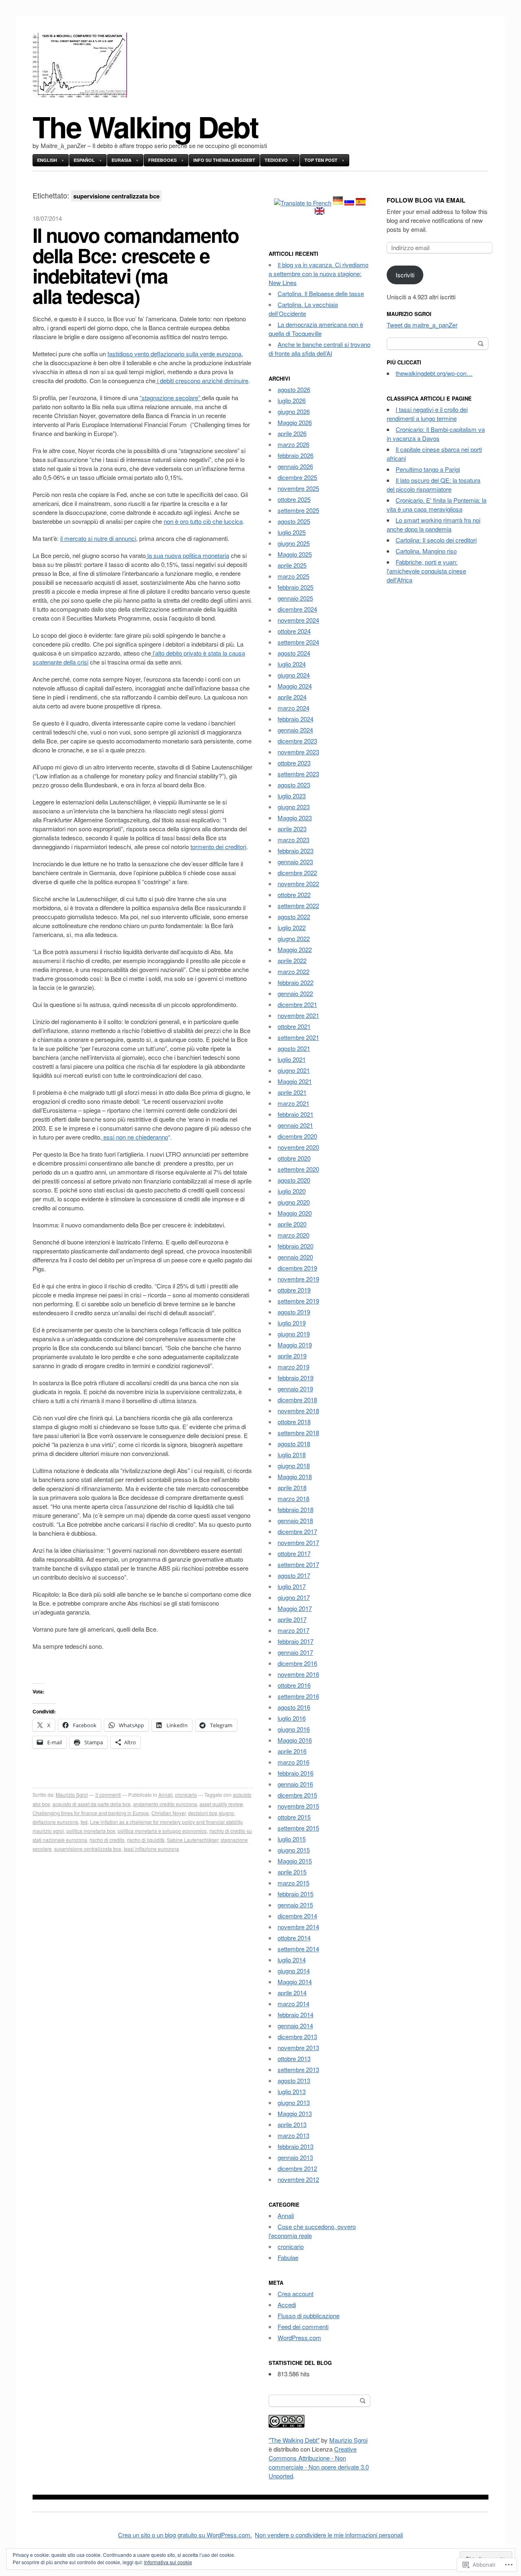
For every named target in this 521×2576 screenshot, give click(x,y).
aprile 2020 (292, 1224)
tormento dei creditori (218, 847)
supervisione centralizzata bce (88, 1849)
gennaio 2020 (295, 1257)
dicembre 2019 (297, 1268)
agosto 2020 (294, 1180)
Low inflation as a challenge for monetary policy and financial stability (166, 1822)
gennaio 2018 (295, 1520)
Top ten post (321, 160)
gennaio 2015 (295, 1905)
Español (84, 160)
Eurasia (121, 160)
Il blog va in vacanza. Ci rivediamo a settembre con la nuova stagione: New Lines (319, 274)
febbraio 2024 (296, 719)
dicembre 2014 (297, 1916)
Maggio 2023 (295, 818)
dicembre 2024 (297, 609)
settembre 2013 (298, 2069)
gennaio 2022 (295, 993)
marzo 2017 (293, 1630)
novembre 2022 (298, 884)
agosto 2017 (294, 1575)
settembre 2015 (298, 1828)
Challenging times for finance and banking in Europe (91, 1813)
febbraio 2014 (296, 2015)
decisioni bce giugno (211, 1813)
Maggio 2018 (295, 1477)
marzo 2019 (293, 1367)
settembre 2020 (298, 1169)
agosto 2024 (294, 653)
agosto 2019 (294, 1312)
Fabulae (288, 2257)
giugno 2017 (294, 1597)
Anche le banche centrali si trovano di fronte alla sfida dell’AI (320, 349)
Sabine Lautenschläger (193, 1840)
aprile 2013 (292, 2124)
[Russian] (349, 203)
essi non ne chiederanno (135, 1137)
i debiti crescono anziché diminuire (202, 380)
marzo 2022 (293, 971)
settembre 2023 (298, 774)
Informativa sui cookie (168, 2562)
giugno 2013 (294, 2102)
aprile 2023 (292, 829)
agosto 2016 (294, 1707)
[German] (338, 203)
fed (84, 1822)
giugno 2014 (294, 1971)
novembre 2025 (298, 488)
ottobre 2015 (294, 1817)
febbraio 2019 (296, 1378)
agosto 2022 (294, 916)
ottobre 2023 (294, 763)
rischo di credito (107, 1840)
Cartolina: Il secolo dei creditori (436, 540)
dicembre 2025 (297, 477)
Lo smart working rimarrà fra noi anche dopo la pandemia (433, 524)
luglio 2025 (292, 532)
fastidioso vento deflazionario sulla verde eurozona (174, 354)
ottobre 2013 (294, 2058)
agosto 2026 (294, 389)
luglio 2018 (292, 1455)
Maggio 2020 (295, 1213)
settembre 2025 (298, 510)
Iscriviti (405, 275)
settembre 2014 (298, 1949)
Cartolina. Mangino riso (426, 551)
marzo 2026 (293, 444)
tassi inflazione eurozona (151, 1849)
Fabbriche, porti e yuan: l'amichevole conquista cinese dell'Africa (426, 571)
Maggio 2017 (295, 1608)
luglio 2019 (292, 1323)
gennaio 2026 (295, 466)
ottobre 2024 (294, 631)
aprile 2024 (292, 697)
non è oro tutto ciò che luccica (203, 521)
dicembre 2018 (297, 1400)
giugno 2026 (294, 411)
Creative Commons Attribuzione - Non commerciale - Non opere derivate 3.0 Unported (319, 2462)
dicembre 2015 (297, 1795)
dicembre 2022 (297, 873)
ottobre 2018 (294, 1422)
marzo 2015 (293, 1883)
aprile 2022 (292, 960)
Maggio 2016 (295, 1740)
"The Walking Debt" (294, 2440)
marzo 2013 (293, 2135)
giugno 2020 (294, 1202)
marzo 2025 (293, 576)
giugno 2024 (294, 675)
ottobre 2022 (294, 895)
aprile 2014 (292, 1993)
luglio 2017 (292, 1586)
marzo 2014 (293, 2004)
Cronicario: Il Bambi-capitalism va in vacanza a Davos (436, 434)
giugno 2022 (294, 938)
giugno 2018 (294, 1466)
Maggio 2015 (295, 1861)
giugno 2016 (294, 1729)
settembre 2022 (298, 906)
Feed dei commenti (303, 2326)
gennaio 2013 (295, 2157)
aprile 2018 (292, 1487)
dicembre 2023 (297, 741)
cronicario (186, 1795)
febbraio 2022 (296, 982)
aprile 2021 (292, 1092)
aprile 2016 (292, 1751)
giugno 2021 (294, 1070)
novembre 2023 (298, 752)
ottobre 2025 (294, 499)
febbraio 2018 (296, 1509)
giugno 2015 (294, 1850)
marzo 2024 (293, 708)
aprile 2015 (292, 1872)
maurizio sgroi (48, 1831)
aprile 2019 (292, 1356)
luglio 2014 (292, 1960)
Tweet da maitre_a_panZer (422, 325)
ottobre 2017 (294, 1553)
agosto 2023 (294, 785)
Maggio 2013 (295, 2113)
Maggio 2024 (295, 686)
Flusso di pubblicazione (309, 2316)
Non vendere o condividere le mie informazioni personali (329, 2535)
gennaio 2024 (295, 730)
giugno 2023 (294, 807)
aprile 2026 (292, 433)
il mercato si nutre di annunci (98, 538)
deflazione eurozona (55, 1822)
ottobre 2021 (294, 1026)
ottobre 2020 (294, 1158)
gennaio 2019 (295, 1389)
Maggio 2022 (295, 949)
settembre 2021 (298, 1037)
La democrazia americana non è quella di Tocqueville (316, 329)
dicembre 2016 (297, 1663)
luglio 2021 (292, 1059)
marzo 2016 (293, 1762)
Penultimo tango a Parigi (428, 469)
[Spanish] (361, 203)
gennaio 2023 (295, 862)
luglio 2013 (292, 2091)
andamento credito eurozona (165, 1804)
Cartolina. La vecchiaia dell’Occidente (303, 309)
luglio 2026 (292, 400)
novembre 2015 (298, 1806)
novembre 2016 (298, 1674)
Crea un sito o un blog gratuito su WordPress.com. (185, 2535)
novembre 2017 (298, 1542)
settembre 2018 (298, 1433)
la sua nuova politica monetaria (187, 555)
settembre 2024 (298, 642)
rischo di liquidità (146, 1840)
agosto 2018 (294, 1444)
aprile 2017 (292, 1619)
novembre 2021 (298, 1015)
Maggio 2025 (295, 554)
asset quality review (221, 1804)
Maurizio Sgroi (72, 1795)
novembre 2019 (298, 1279)
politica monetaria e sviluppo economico (162, 1831)
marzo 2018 (293, 1498)
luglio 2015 (292, 1839)
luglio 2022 (292, 927)
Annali (165, 1795)
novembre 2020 (298, 1147)
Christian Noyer (169, 1813)
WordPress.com (299, 2337)
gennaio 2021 (295, 1125)
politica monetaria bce (91, 1831)
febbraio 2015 (296, 1894)
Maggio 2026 (295, 422)
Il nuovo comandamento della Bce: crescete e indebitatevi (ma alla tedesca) (136, 265)
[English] (320, 212)
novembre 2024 (298, 620)
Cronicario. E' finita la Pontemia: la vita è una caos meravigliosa (437, 505)
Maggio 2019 (295, 1345)
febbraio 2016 (296, 1773)
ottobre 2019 (294, 1290)
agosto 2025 (294, 521)
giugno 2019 (294, 1334)
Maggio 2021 (295, 1081)
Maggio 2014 (295, 1982)
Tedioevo (276, 160)
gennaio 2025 (295, 598)
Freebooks (162, 160)
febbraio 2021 (296, 1114)
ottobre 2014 (294, 1938)
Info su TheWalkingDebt (224, 160)
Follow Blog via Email (426, 200)
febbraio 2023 (296, 851)
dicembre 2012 (297, 2168)
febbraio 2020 (296, 1246)
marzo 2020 (293, 1235)
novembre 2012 (298, 2179)
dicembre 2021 (297, 1004)
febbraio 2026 (296, 455)
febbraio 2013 (296, 2146)
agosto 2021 (294, 1048)
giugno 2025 (294, 543)
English (47, 160)
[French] (303, 203)
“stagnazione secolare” (171, 398)
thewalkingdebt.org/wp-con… (434, 373)
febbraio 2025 (296, 587)
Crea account (296, 2294)
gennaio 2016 (295, 1784)
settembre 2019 (298, 1301)
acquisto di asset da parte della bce (92, 1804)
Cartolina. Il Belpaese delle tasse (321, 293)
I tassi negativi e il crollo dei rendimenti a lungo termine (427, 414)
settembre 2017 (298, 1564)
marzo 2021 (293, 1103)
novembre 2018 (298, 1411)
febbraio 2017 (296, 1641)
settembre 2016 (298, 1696)
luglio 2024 (292, 664)
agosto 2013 (294, 2080)
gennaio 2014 (295, 2026)
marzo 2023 (293, 840)
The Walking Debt (145, 126)
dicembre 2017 (297, 1531)
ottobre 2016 (294, 1685)
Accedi (287, 2305)
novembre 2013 (298, 2048)
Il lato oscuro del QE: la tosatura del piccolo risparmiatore (433, 485)
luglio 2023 (292, 796)
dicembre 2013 (297, 2037)
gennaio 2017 (295, 1652)
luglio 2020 (292, 1191)
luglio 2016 (292, 1718)
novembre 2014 (298, 1927)
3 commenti (108, 1795)
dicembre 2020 (297, 1136)
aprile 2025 (292, 565)
